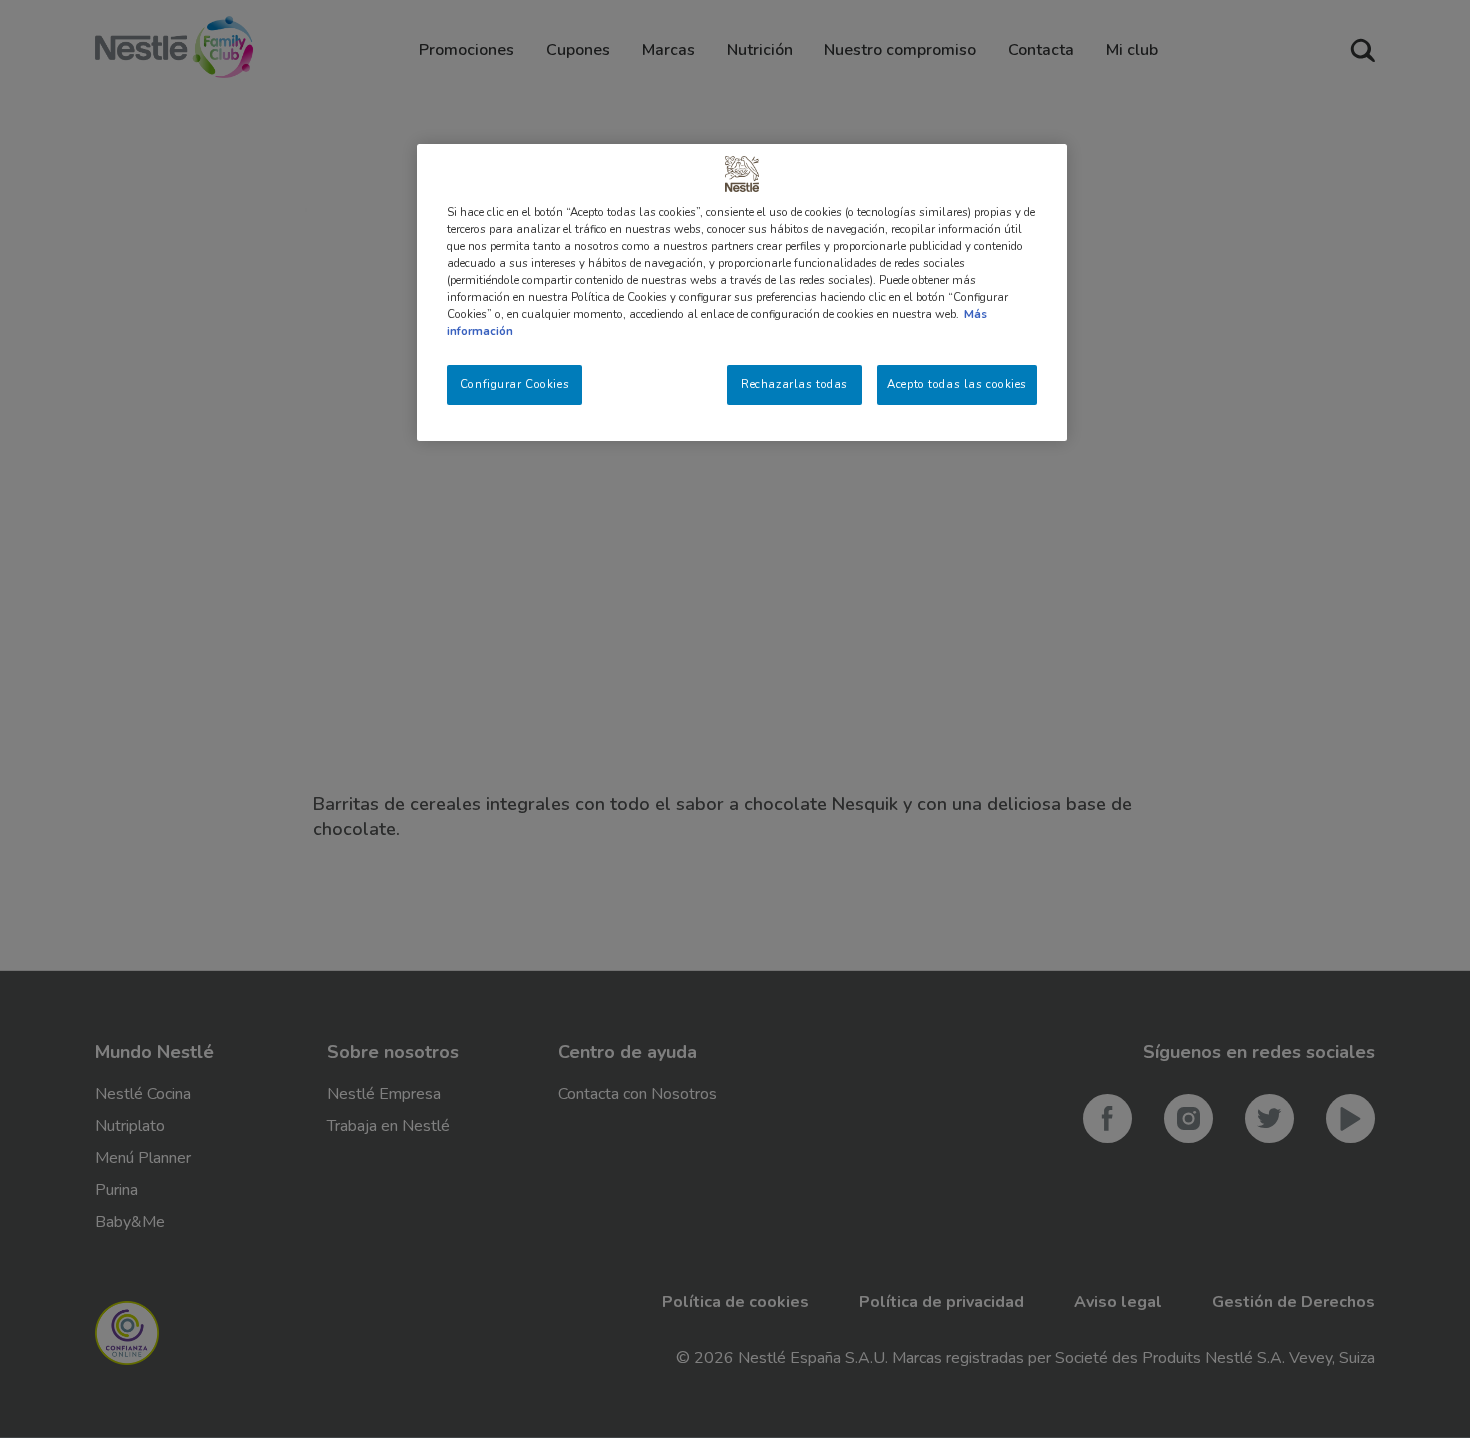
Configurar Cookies (514, 384)
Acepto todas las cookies (957, 384)
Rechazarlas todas (794, 384)
